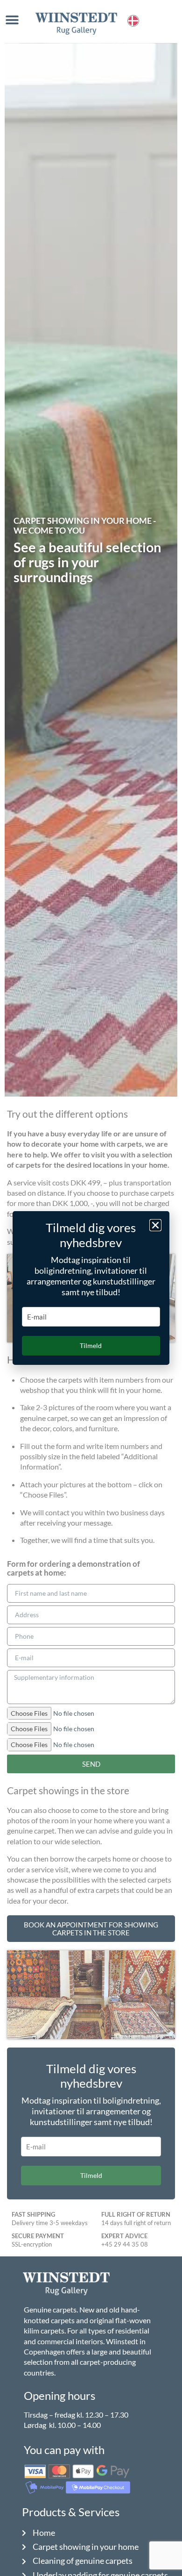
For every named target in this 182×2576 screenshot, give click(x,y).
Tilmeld (91, 1345)
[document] (91, 1288)
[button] (155, 1225)
